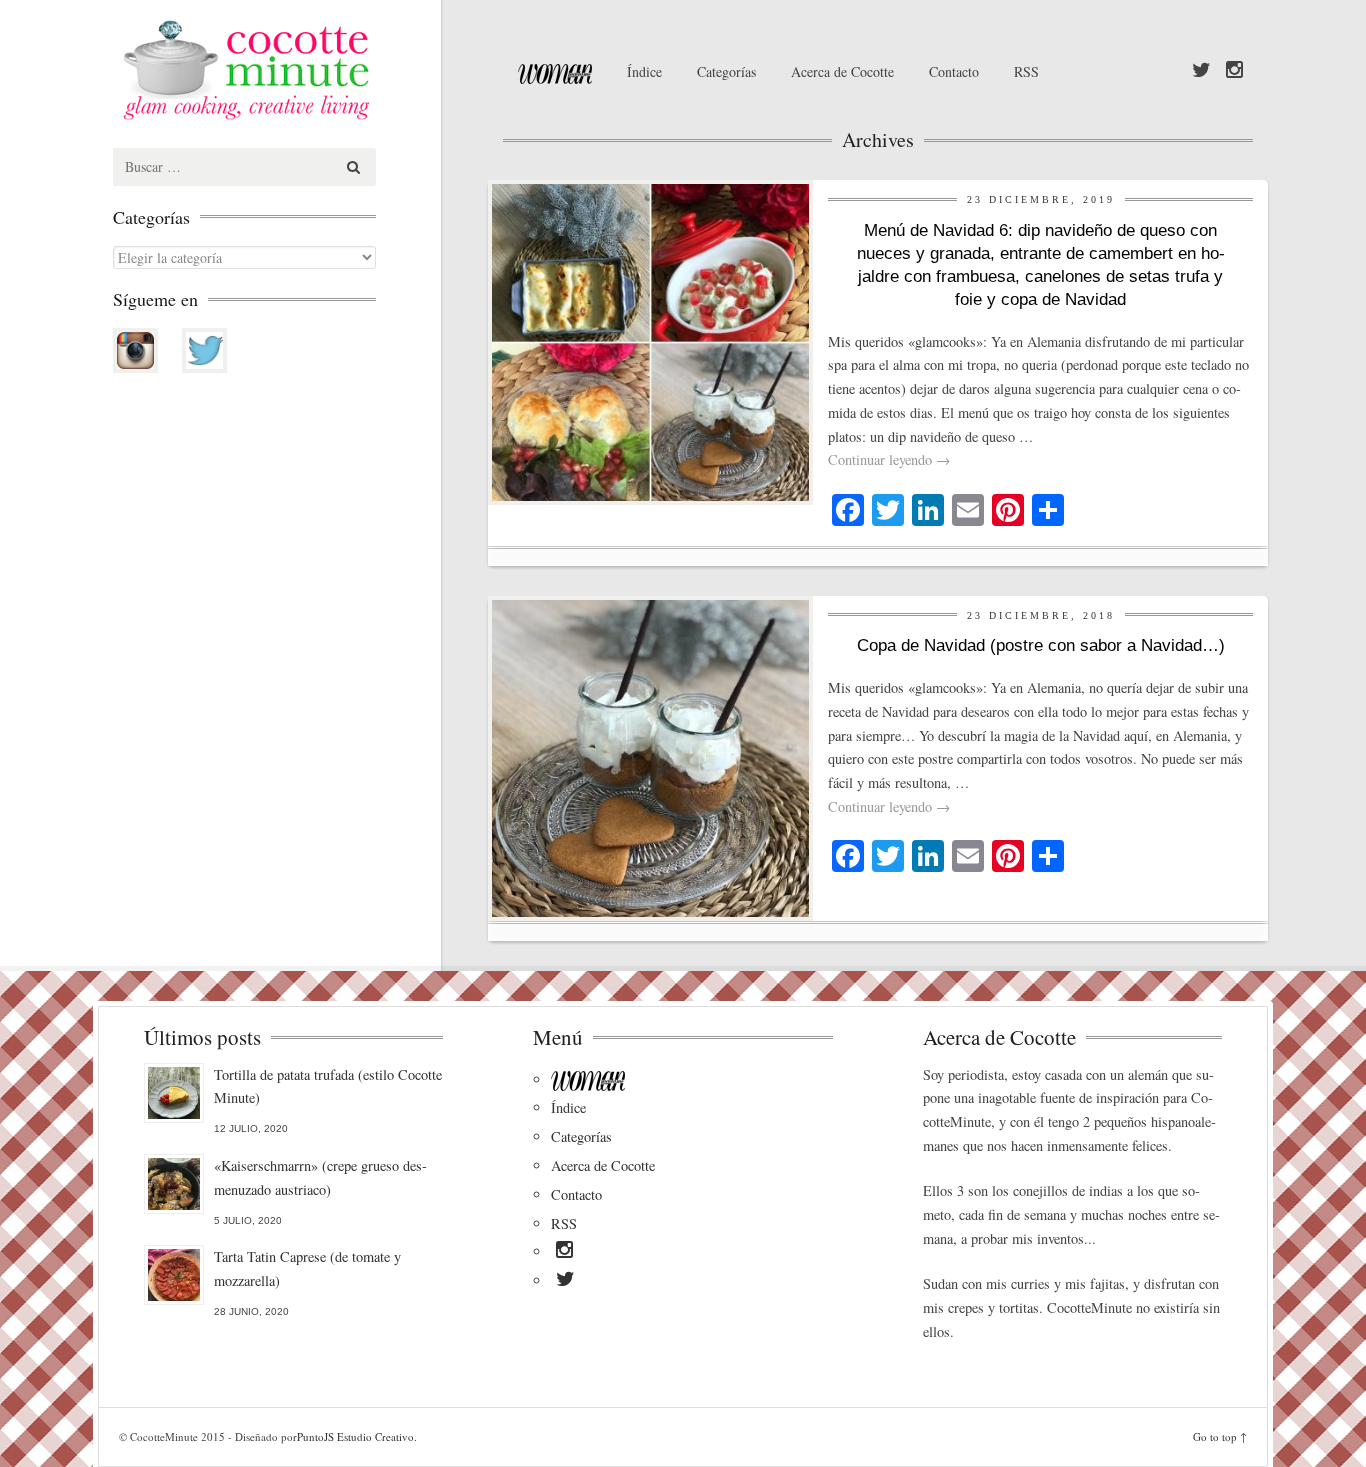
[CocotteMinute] (293, 70)
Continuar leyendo (889, 459)
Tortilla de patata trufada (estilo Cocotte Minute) (328, 1086)
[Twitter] (1201, 71)
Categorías (726, 71)
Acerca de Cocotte (842, 71)
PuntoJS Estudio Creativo (355, 1436)
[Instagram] (1234, 71)
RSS (1026, 71)
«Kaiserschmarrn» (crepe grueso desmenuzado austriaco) (320, 1177)
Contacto (954, 71)
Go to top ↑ (1220, 1436)
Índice (644, 71)
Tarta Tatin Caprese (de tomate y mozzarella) (307, 1268)
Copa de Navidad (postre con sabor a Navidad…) (1041, 645)
